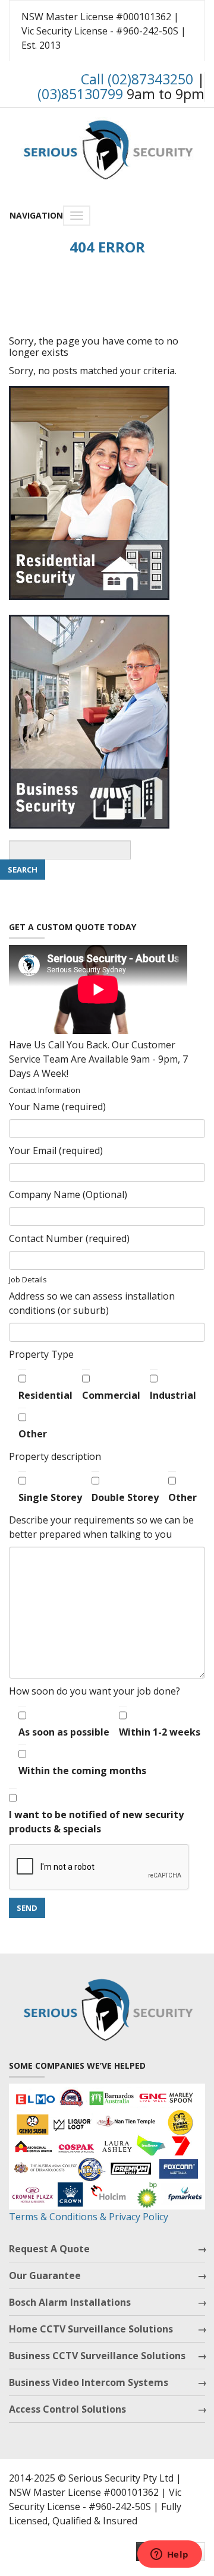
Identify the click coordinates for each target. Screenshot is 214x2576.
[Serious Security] (107, 147)
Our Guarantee (45, 2275)
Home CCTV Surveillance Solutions (91, 2329)
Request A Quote (49, 2249)
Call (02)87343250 (137, 79)
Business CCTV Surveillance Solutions (97, 2356)
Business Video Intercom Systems (89, 2382)
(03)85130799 (80, 94)
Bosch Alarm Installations (70, 2302)
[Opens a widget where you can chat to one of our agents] (169, 2555)
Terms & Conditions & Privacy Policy (89, 2217)
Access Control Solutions (67, 2409)
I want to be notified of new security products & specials (96, 1822)
